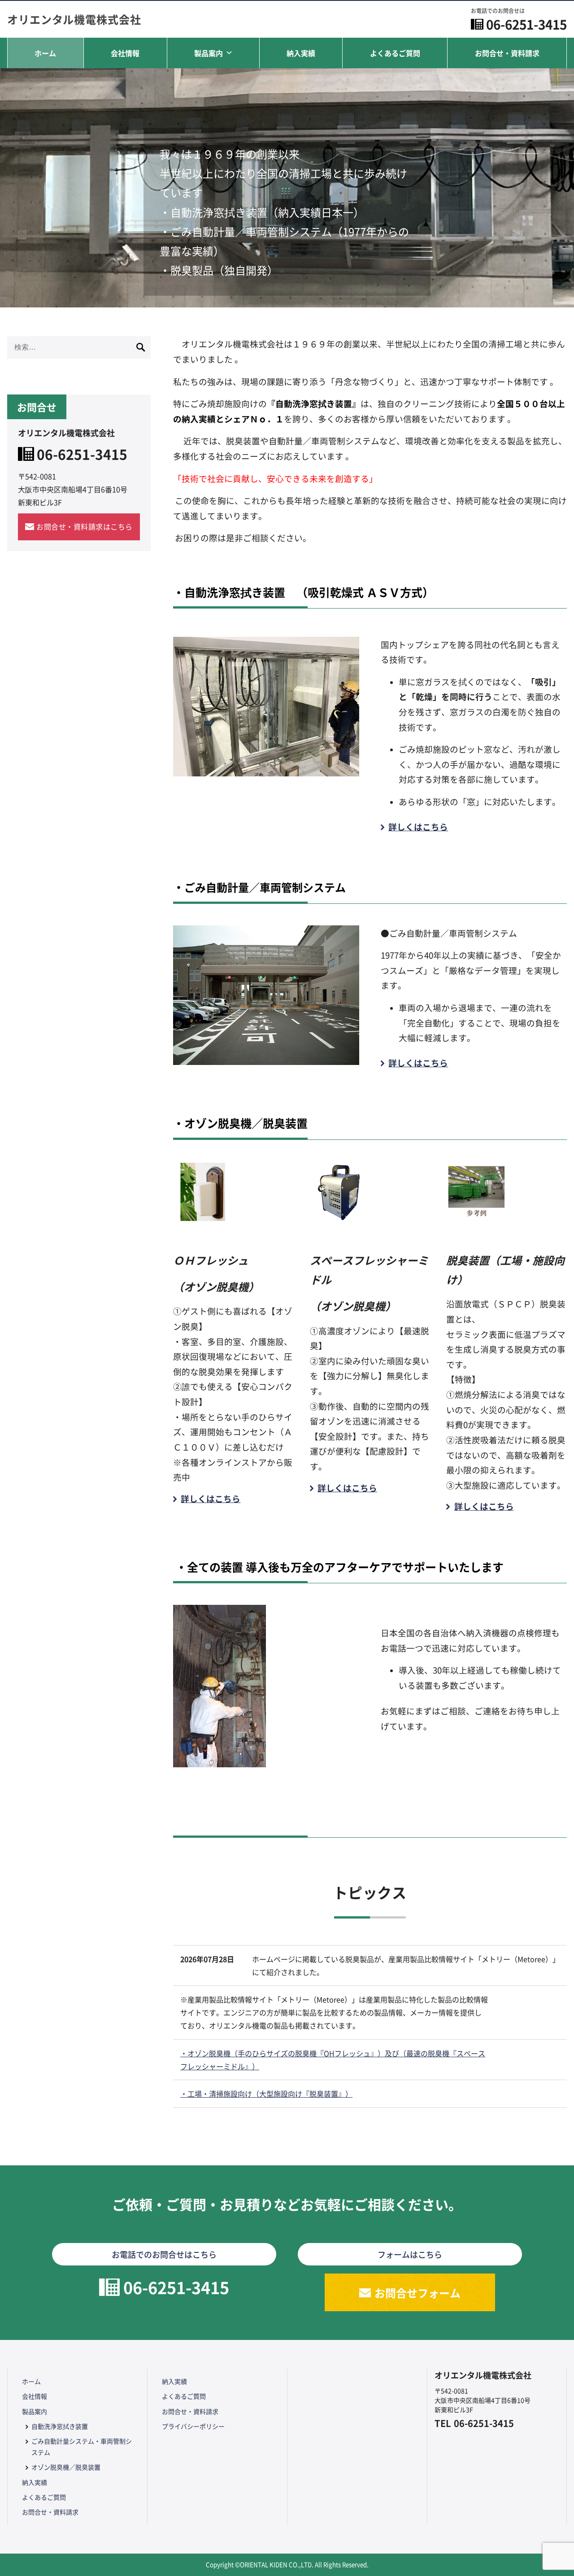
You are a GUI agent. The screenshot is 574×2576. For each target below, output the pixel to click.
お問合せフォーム (417, 2293)
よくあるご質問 (395, 53)
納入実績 (301, 53)
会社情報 (125, 53)
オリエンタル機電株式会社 (74, 19)
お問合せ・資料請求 (507, 53)
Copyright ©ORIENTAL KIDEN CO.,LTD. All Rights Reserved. (287, 2565)
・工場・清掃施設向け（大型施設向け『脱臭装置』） (266, 2094)
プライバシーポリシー (193, 2426)
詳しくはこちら (418, 826)
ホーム (45, 53)
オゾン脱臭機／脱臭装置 (66, 2467)
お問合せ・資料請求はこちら (85, 526)
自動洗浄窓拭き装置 (60, 2426)
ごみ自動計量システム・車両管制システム (82, 2447)
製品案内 (209, 53)
